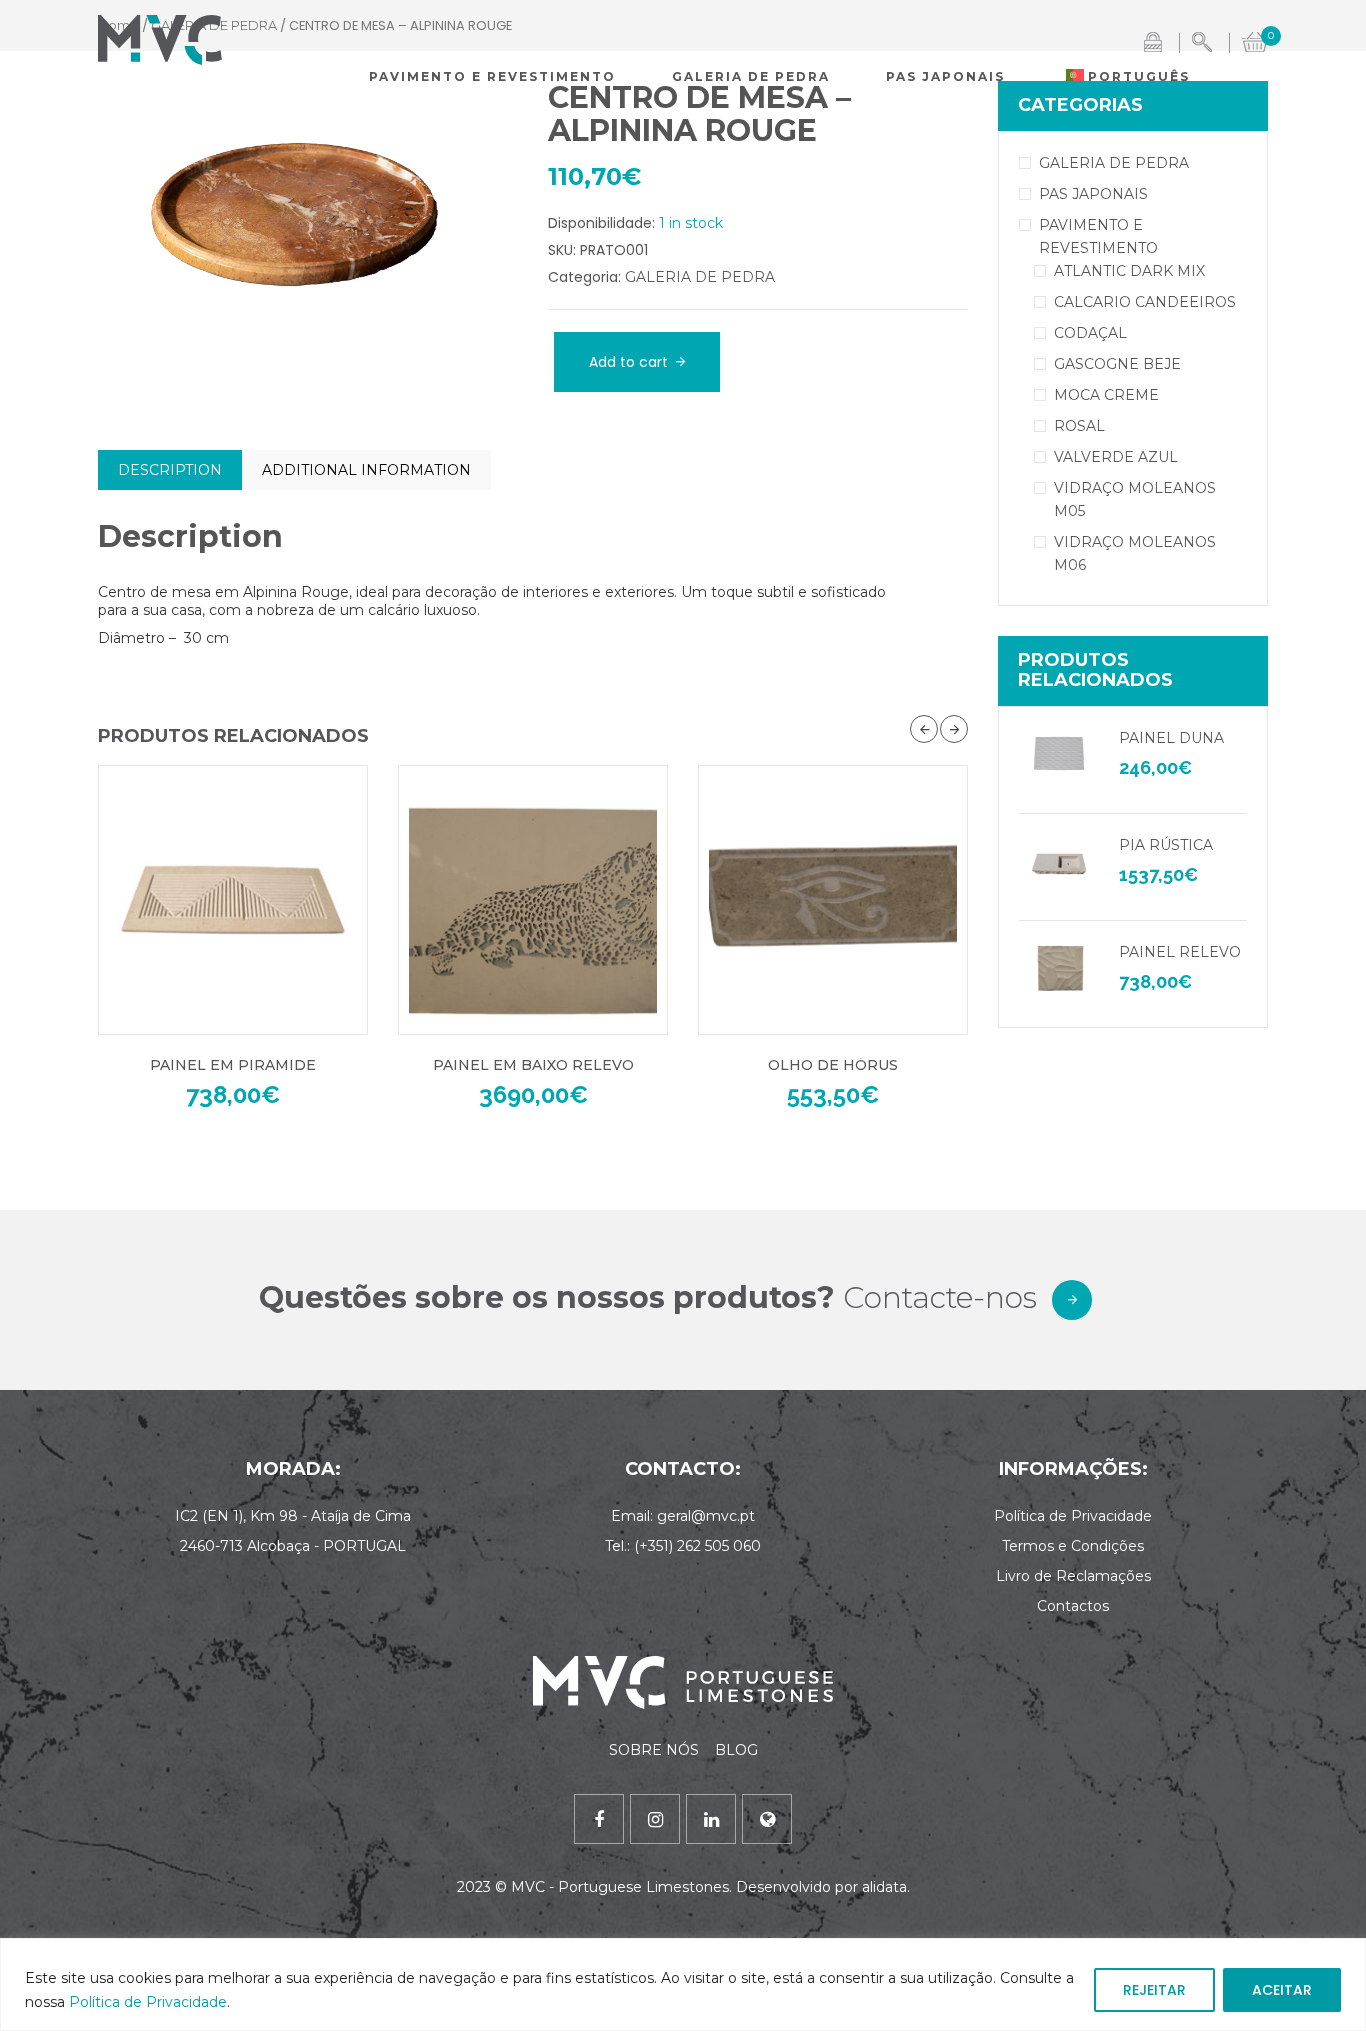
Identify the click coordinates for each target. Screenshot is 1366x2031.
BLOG (736, 1750)
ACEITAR (1282, 1990)
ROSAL (1079, 426)
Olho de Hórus (833, 1065)
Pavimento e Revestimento (492, 76)
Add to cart (628, 362)
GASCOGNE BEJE (1117, 364)
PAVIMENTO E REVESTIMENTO (1098, 236)
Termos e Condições (1073, 1546)
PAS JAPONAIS (1093, 194)
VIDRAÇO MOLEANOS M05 (1135, 499)
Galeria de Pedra (751, 76)
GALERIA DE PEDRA (700, 277)
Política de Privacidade (148, 2002)
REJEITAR (1154, 1990)
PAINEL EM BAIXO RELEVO (533, 1065)
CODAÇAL (1090, 333)
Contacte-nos (940, 1297)
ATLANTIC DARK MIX (1129, 271)
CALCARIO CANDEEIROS (1145, 302)
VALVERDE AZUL (1116, 457)
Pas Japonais (945, 76)
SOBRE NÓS (656, 1750)
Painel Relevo (1180, 952)
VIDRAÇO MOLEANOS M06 (1135, 553)
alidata (884, 1887)
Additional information (366, 470)
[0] (1255, 40)
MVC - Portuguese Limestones (620, 1887)
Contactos (1073, 1606)
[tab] (170, 470)
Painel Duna (1171, 738)
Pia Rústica (1166, 845)
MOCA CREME (1106, 395)
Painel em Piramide (233, 1065)
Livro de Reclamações (1073, 1576)
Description (170, 470)
